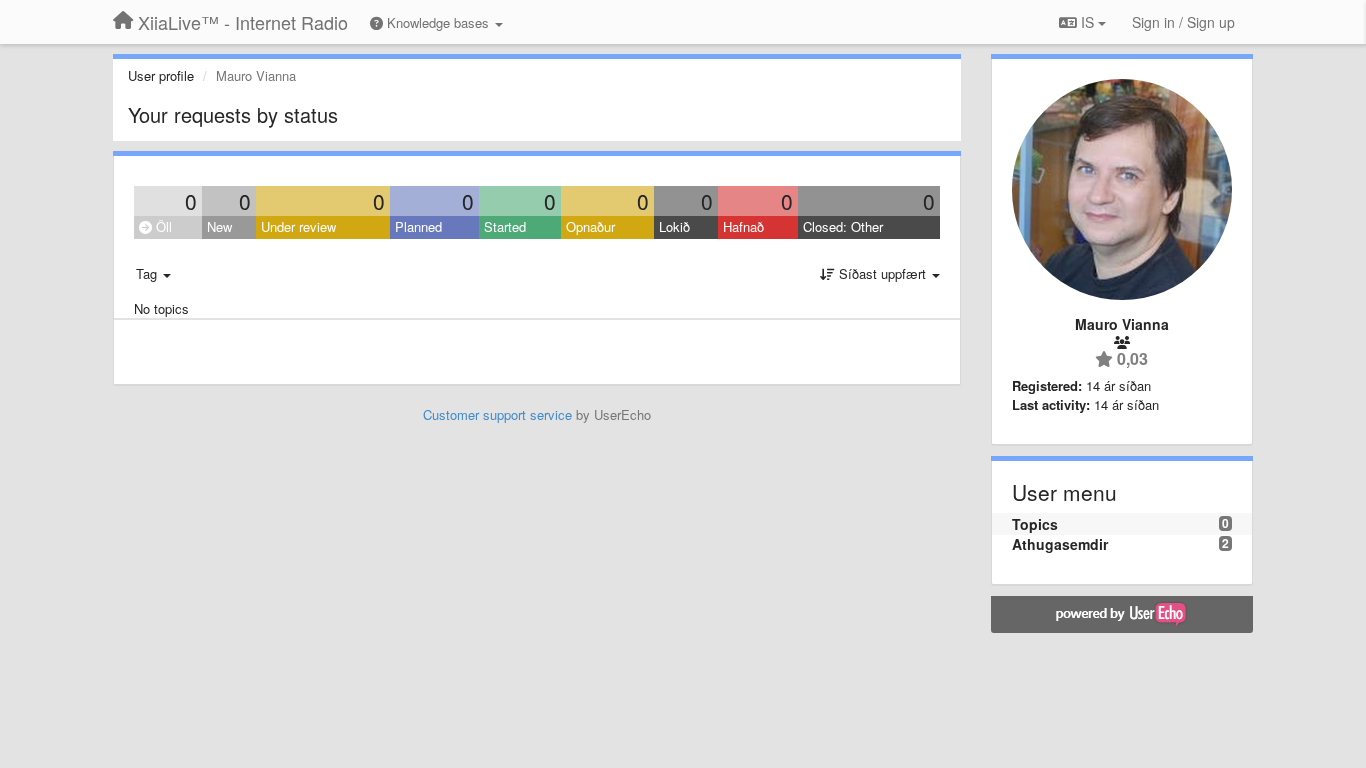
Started (505, 226)
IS (1087, 22)
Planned (418, 226)
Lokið (674, 226)
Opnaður (590, 226)
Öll (162, 226)
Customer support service (497, 414)
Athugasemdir (1060, 544)
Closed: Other (843, 226)
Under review (298, 226)
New (219, 226)
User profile (161, 75)
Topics (1035, 524)
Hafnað (743, 226)
